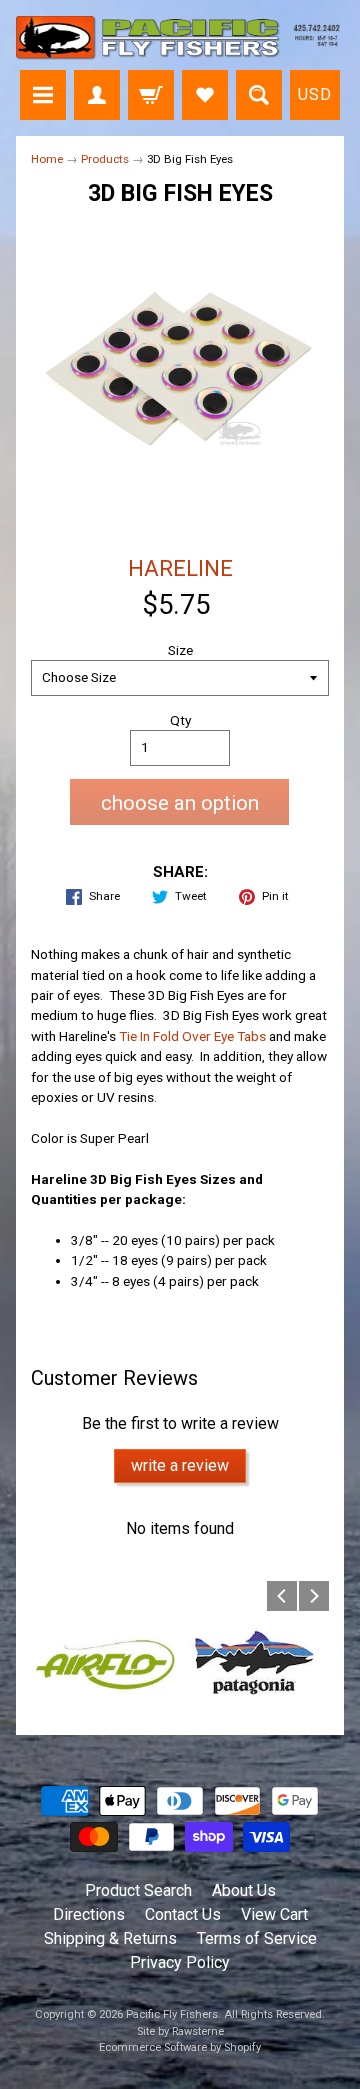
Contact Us (183, 1914)
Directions (89, 1914)
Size (180, 650)
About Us (244, 1890)
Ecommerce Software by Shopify (180, 2047)
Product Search (138, 1890)
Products (105, 159)
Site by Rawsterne (180, 2031)
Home (47, 159)
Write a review (180, 1465)
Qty (180, 720)
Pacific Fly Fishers (172, 2014)
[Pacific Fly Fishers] (180, 38)
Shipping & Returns (110, 1938)
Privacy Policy (180, 1962)
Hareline (180, 568)
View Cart (274, 1914)
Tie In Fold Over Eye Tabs (192, 1036)
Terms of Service (257, 1938)
